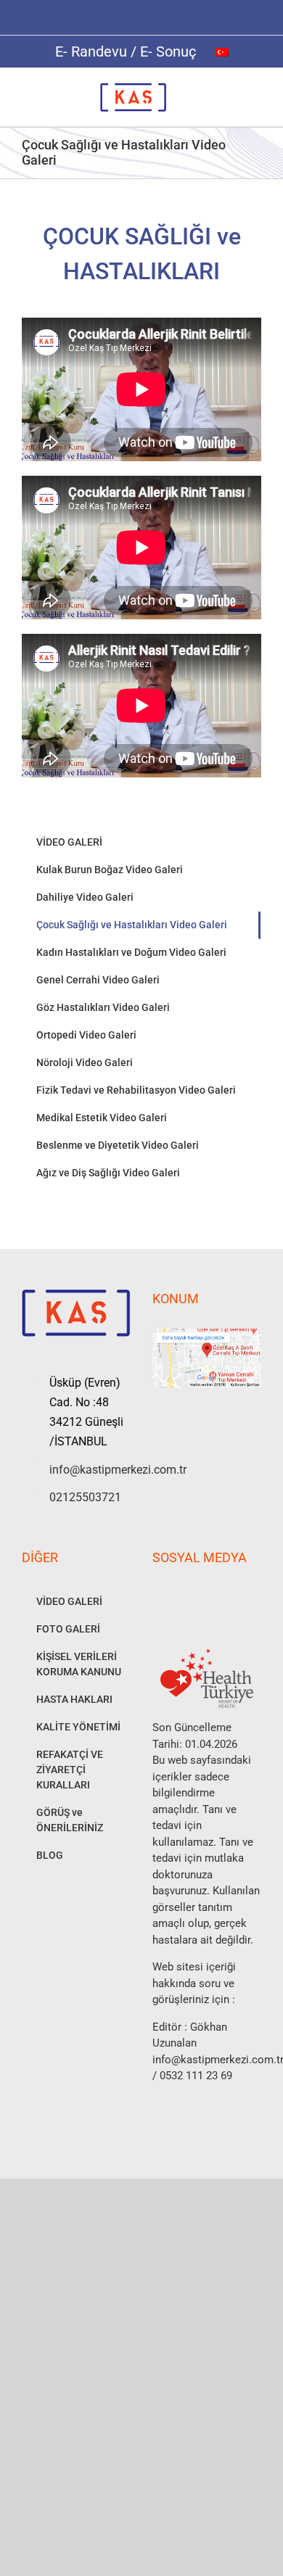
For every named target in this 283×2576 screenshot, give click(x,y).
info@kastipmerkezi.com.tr (90, 1470)
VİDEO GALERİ (69, 842)
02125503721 (85, 1497)
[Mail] (255, 1595)
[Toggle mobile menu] (255, 90)
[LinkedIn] (235, 1595)
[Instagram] (176, 1595)
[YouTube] (196, 1595)
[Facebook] (157, 1595)
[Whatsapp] (216, 1595)
